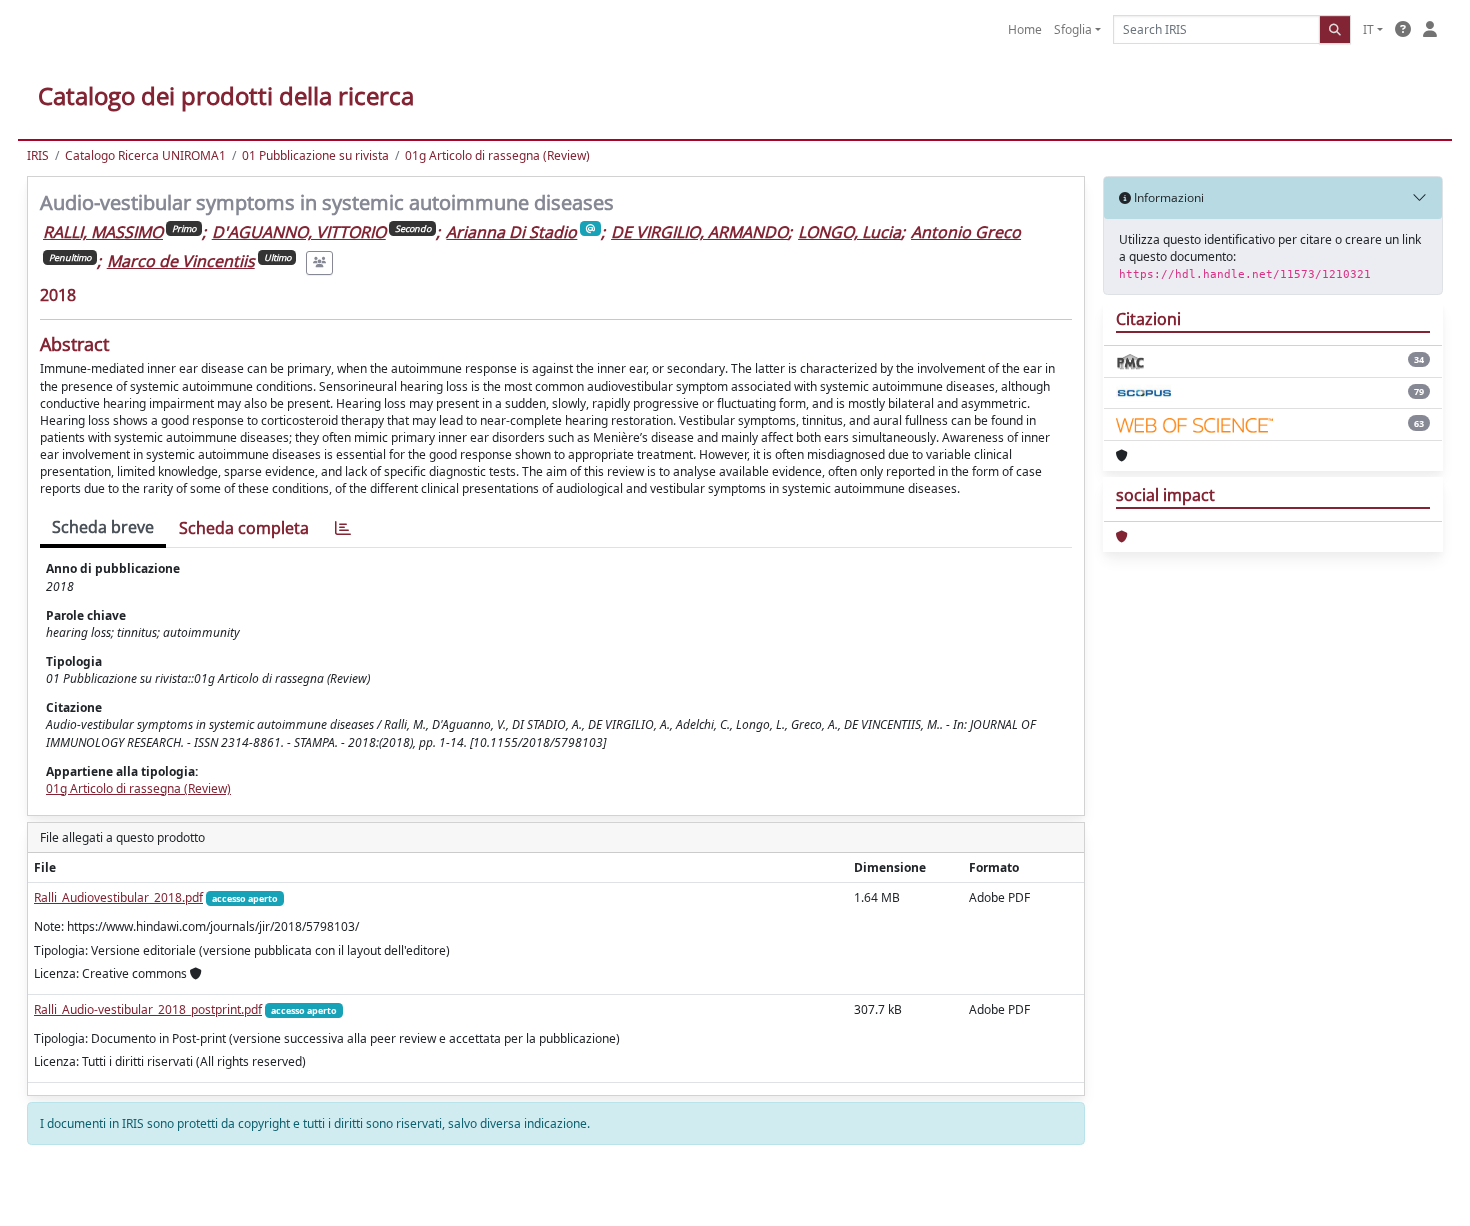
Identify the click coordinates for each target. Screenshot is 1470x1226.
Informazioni (1167, 197)
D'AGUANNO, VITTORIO (299, 232)
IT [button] (1368, 29)
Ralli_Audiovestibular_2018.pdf (118, 897)
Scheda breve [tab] (103, 527)
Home (1025, 29)
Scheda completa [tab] (244, 528)
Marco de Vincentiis (181, 261)
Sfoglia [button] (1073, 29)
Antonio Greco (966, 232)
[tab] (343, 528)
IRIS (38, 155)
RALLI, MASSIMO (103, 232)
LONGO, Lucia (849, 232)
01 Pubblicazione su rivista (315, 155)
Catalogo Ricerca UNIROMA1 (145, 155)
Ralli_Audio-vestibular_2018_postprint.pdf (148, 1009)
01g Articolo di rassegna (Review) (497, 155)
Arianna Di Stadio (511, 232)
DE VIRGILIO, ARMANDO (699, 232)
